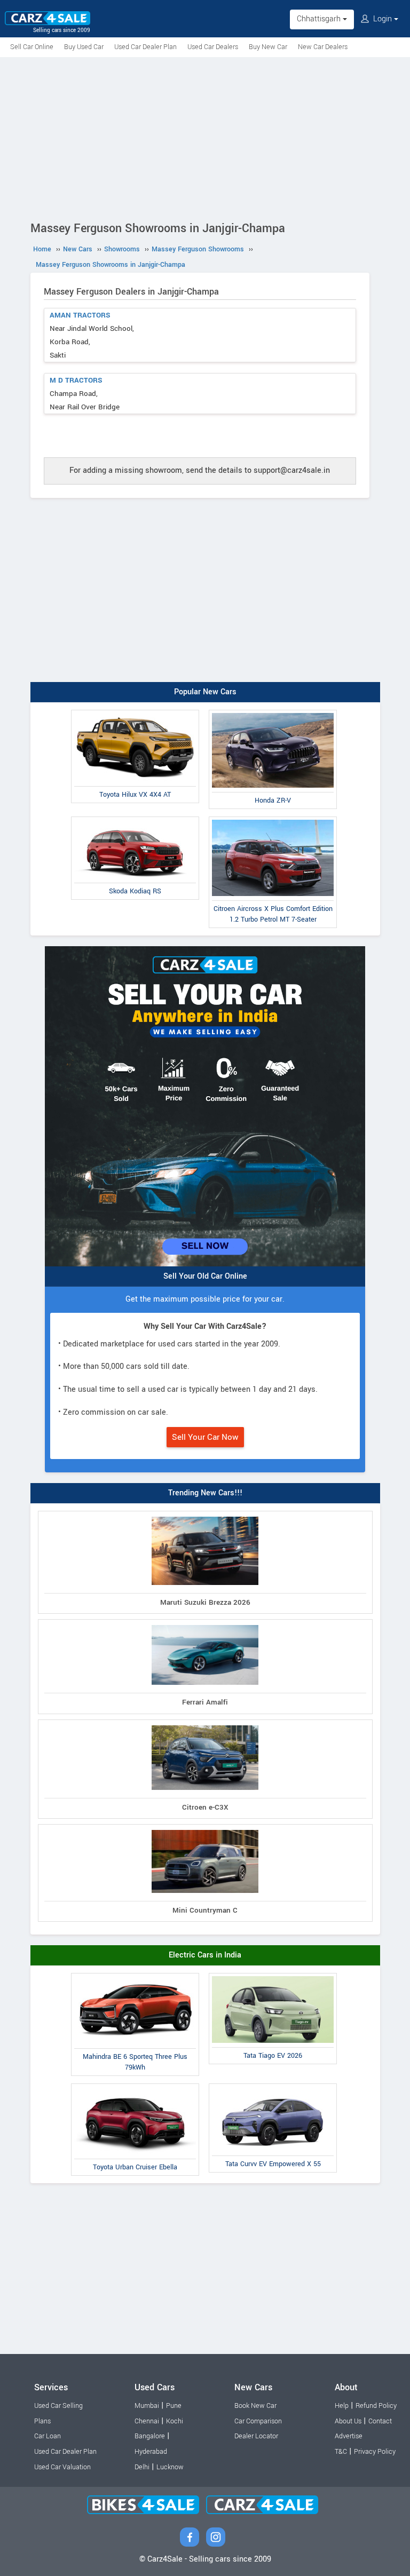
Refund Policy (376, 2406)
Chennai (147, 2421)
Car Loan (48, 2436)
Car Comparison (258, 2421)
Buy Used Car (84, 47)
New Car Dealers (323, 47)
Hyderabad (151, 2452)
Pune (174, 2406)
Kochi (175, 2421)
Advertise (349, 2436)
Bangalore (150, 2436)
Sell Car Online (32, 47)
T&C (341, 2452)
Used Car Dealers (213, 47)
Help (342, 2406)
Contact (380, 2421)
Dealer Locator (256, 2436)
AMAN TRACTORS (80, 315)
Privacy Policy (375, 2452)
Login (383, 19)
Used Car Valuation (62, 2467)
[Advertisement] (205, 137)
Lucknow (170, 2467)
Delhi (142, 2467)
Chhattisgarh (320, 19)
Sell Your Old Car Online (205, 1276)
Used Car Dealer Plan (145, 47)
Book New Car (255, 2406)
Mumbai (147, 2406)
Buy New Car (268, 47)
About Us (348, 2421)
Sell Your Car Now (205, 1437)
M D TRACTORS (76, 380)
